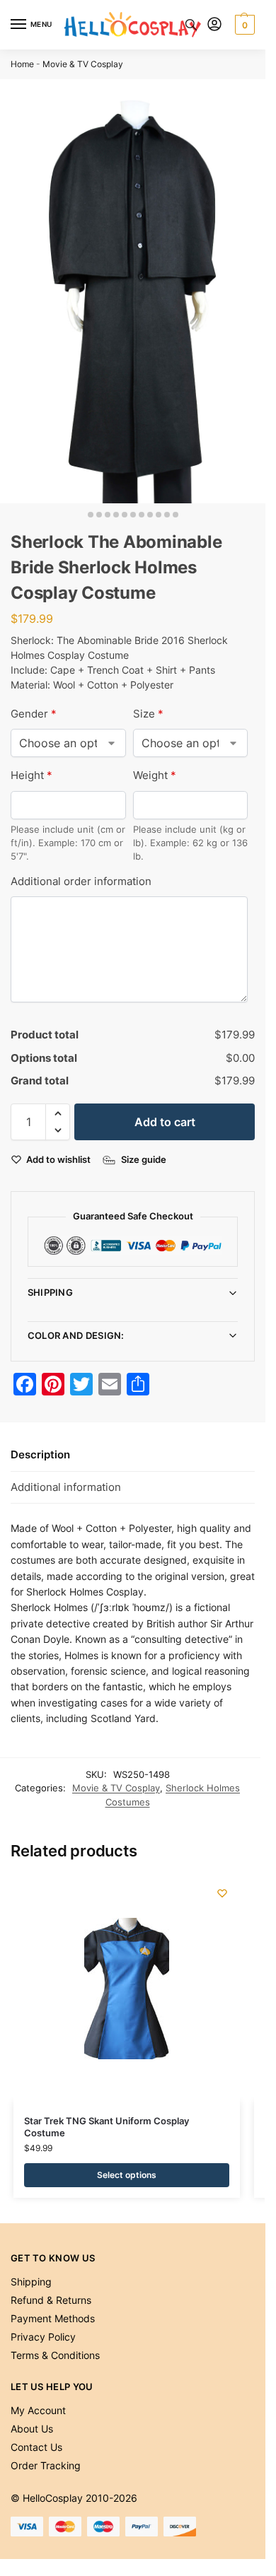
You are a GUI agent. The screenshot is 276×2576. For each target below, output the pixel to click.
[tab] (133, 1456)
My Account (38, 2410)
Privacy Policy (43, 2337)
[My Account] (214, 25)
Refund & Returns (51, 2300)
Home (22, 64)
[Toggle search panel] (191, 25)
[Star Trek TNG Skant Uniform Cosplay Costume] (127, 1989)
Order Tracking (46, 2465)
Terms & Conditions (55, 2355)
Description (40, 1454)
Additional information (66, 1487)
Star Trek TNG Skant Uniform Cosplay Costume (107, 2127)
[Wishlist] (222, 1893)
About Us (32, 2429)
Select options (127, 2175)
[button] (243, 25)
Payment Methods (53, 2318)
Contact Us (36, 2447)
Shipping (50, 1292)
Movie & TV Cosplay (83, 64)
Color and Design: (76, 1335)
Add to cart (165, 1122)
